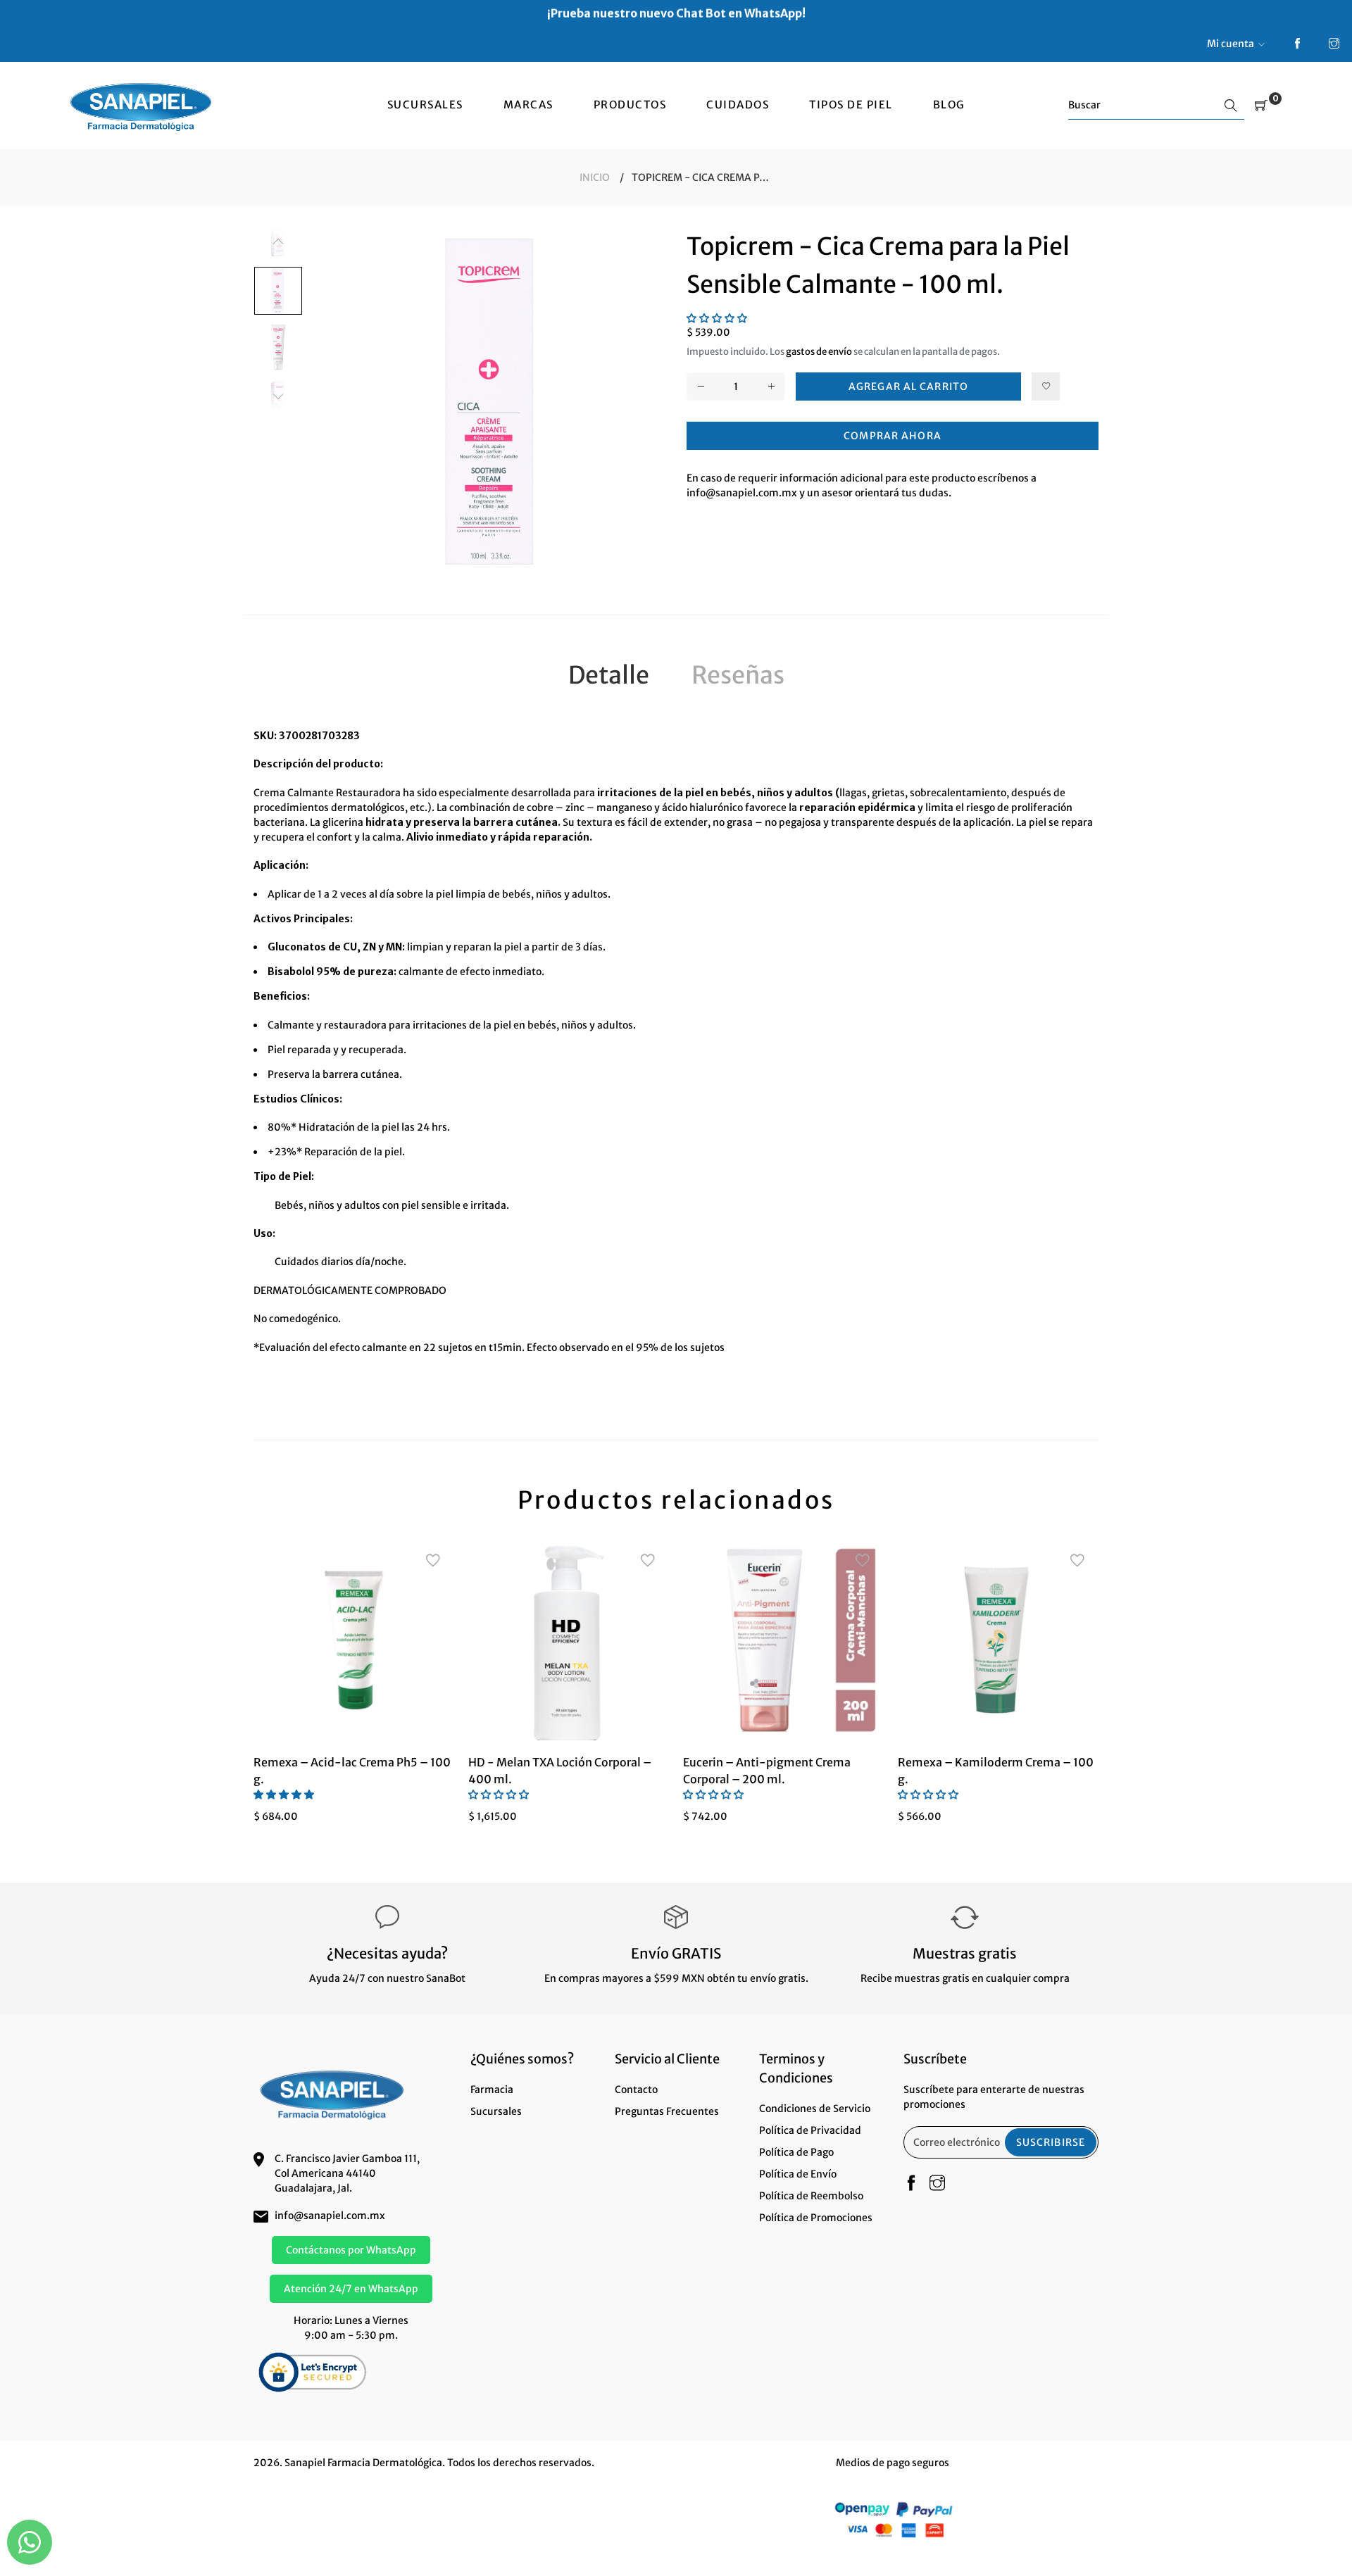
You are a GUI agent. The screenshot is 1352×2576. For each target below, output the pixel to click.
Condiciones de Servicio (815, 2109)
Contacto (636, 2090)
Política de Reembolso (811, 2196)
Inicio (595, 177)
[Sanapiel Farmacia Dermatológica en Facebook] (1297, 44)
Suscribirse (1051, 2142)
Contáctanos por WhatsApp (351, 2250)
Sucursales (496, 2111)
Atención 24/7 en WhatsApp (351, 2289)
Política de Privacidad (810, 2130)
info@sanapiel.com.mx (330, 2216)
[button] (717, 318)
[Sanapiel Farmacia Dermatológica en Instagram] (1334, 44)
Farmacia (492, 2090)
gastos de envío (819, 352)
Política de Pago (796, 2152)
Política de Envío (798, 2174)
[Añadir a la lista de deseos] (1046, 387)
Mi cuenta (1231, 44)
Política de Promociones (816, 2218)
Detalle (609, 675)
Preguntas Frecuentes (667, 2111)
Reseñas (738, 675)
